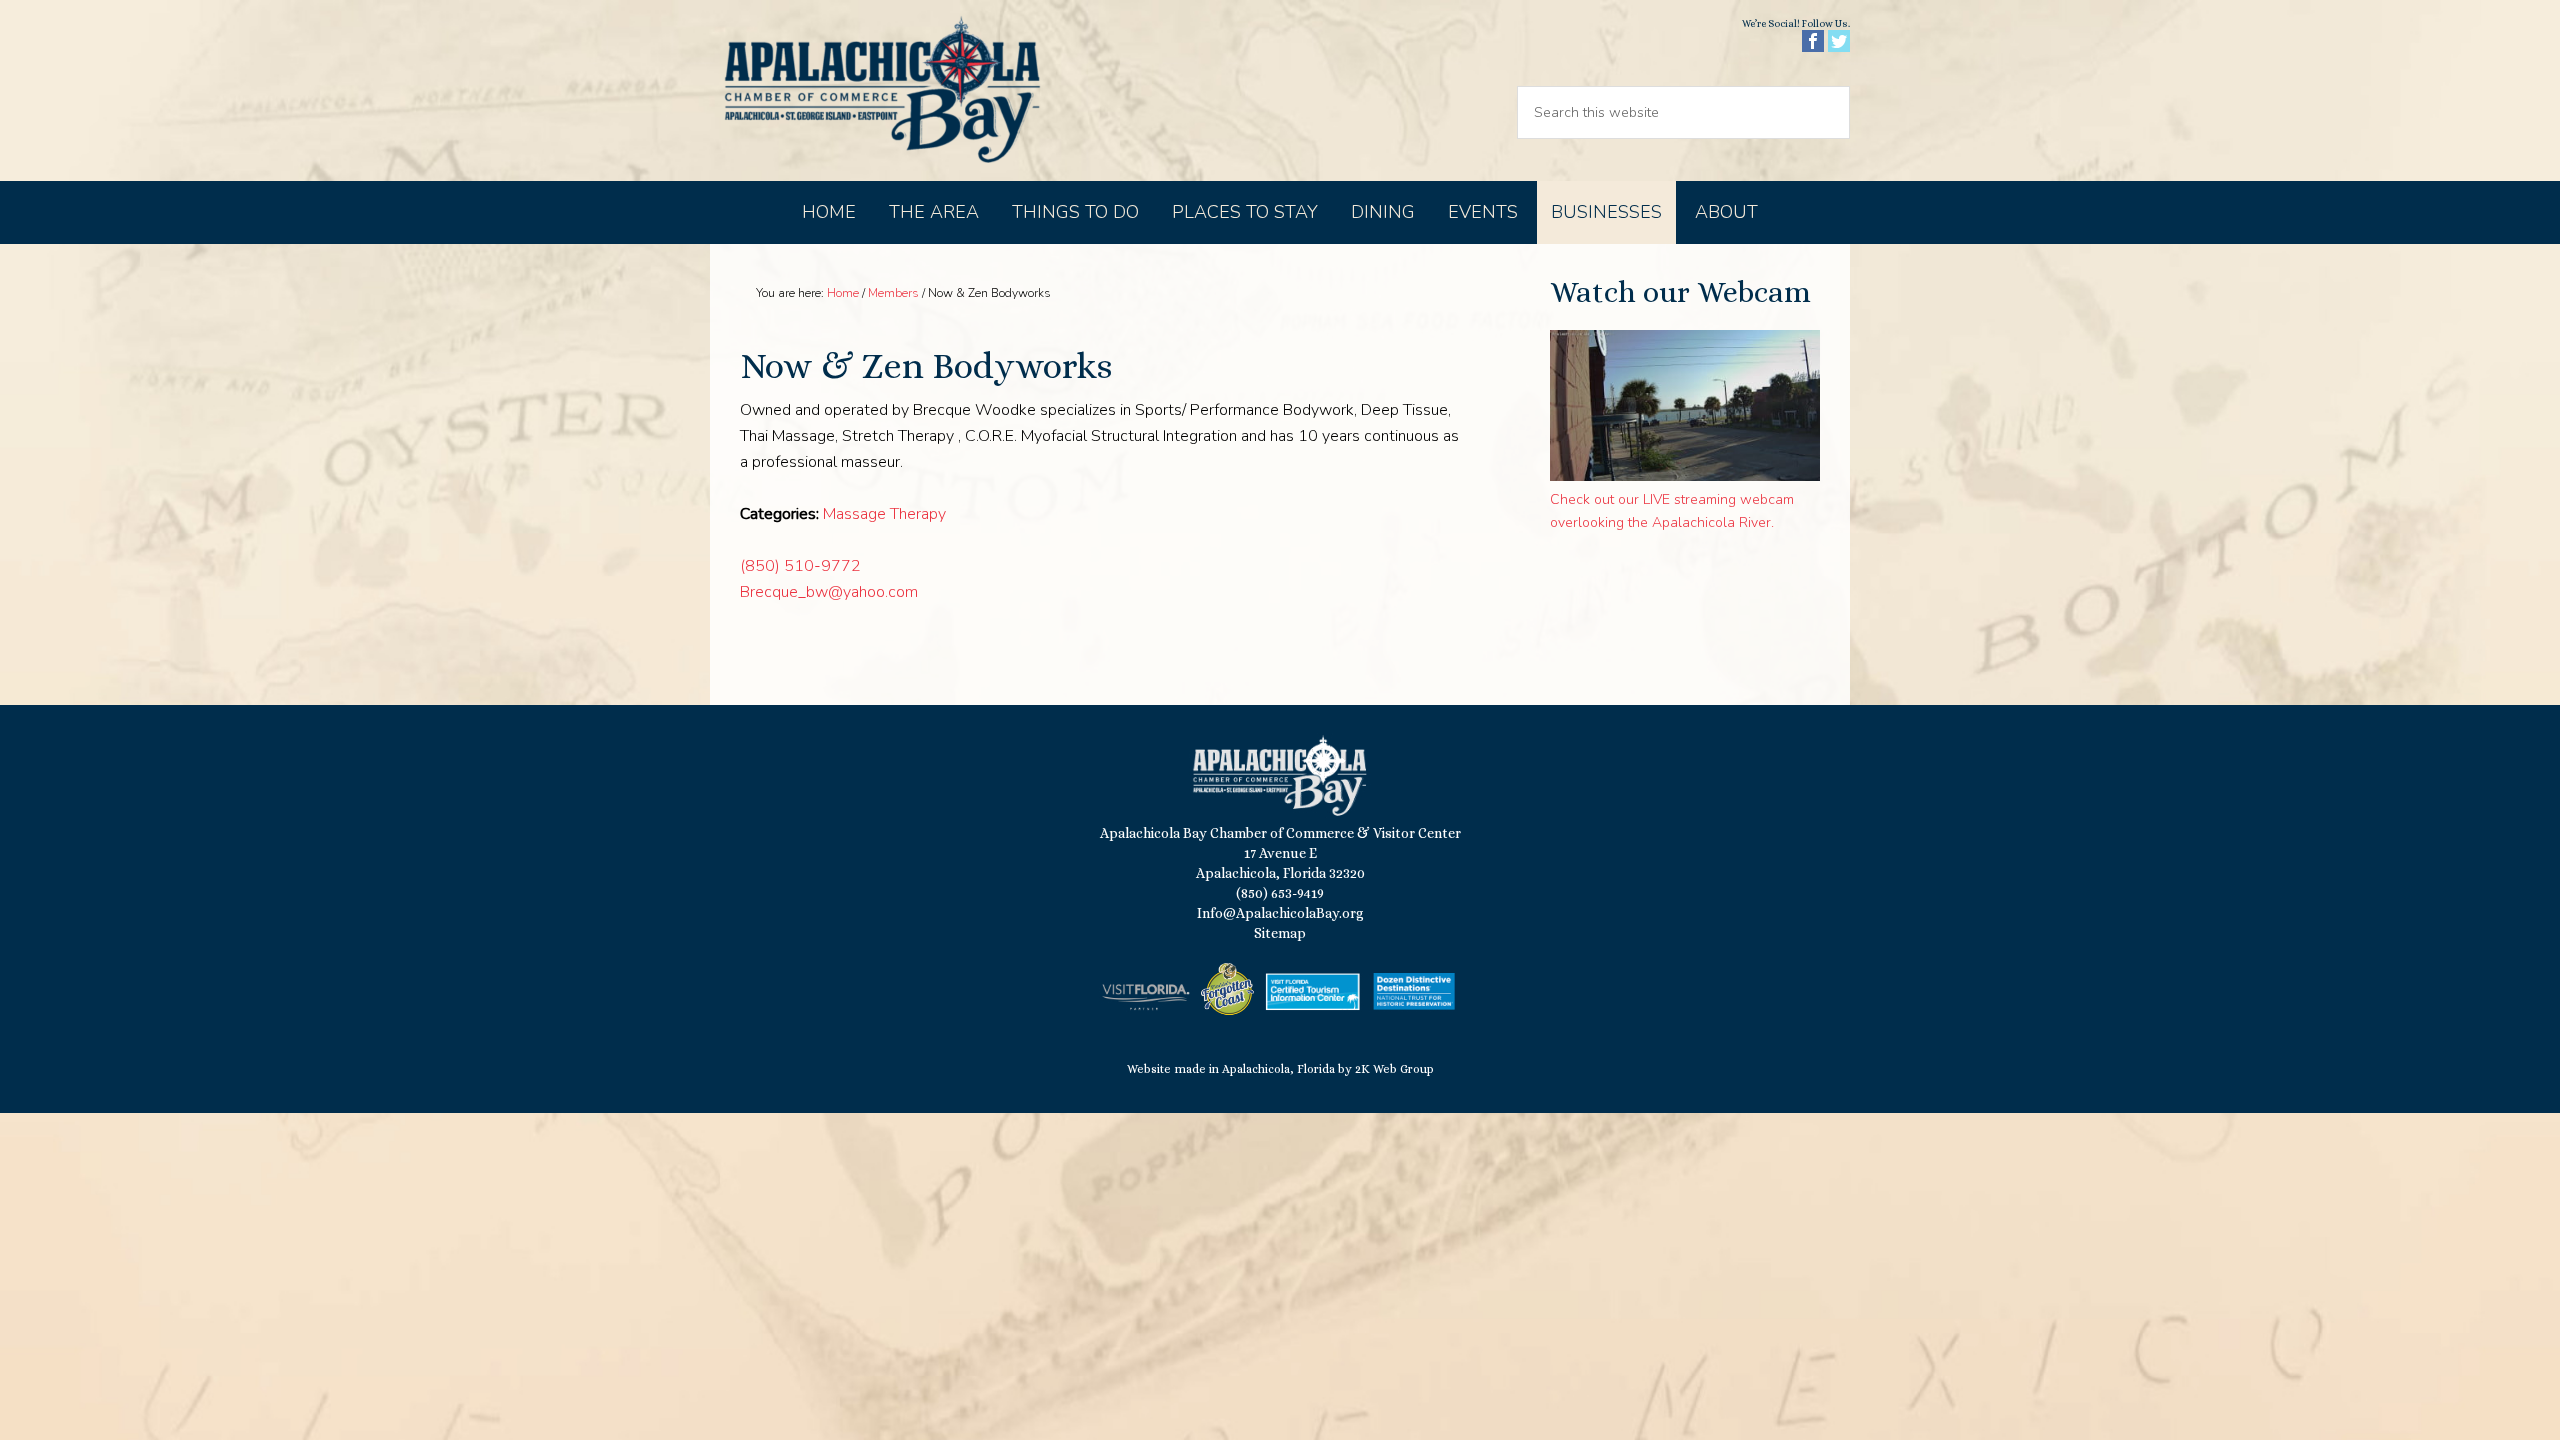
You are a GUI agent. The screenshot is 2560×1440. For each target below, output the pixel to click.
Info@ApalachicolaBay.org (1280, 913)
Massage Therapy (884, 514)
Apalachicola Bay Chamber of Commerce (882, 90)
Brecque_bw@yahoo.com (829, 592)
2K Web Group (1394, 1069)
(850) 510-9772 (800, 566)
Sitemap (1280, 933)
